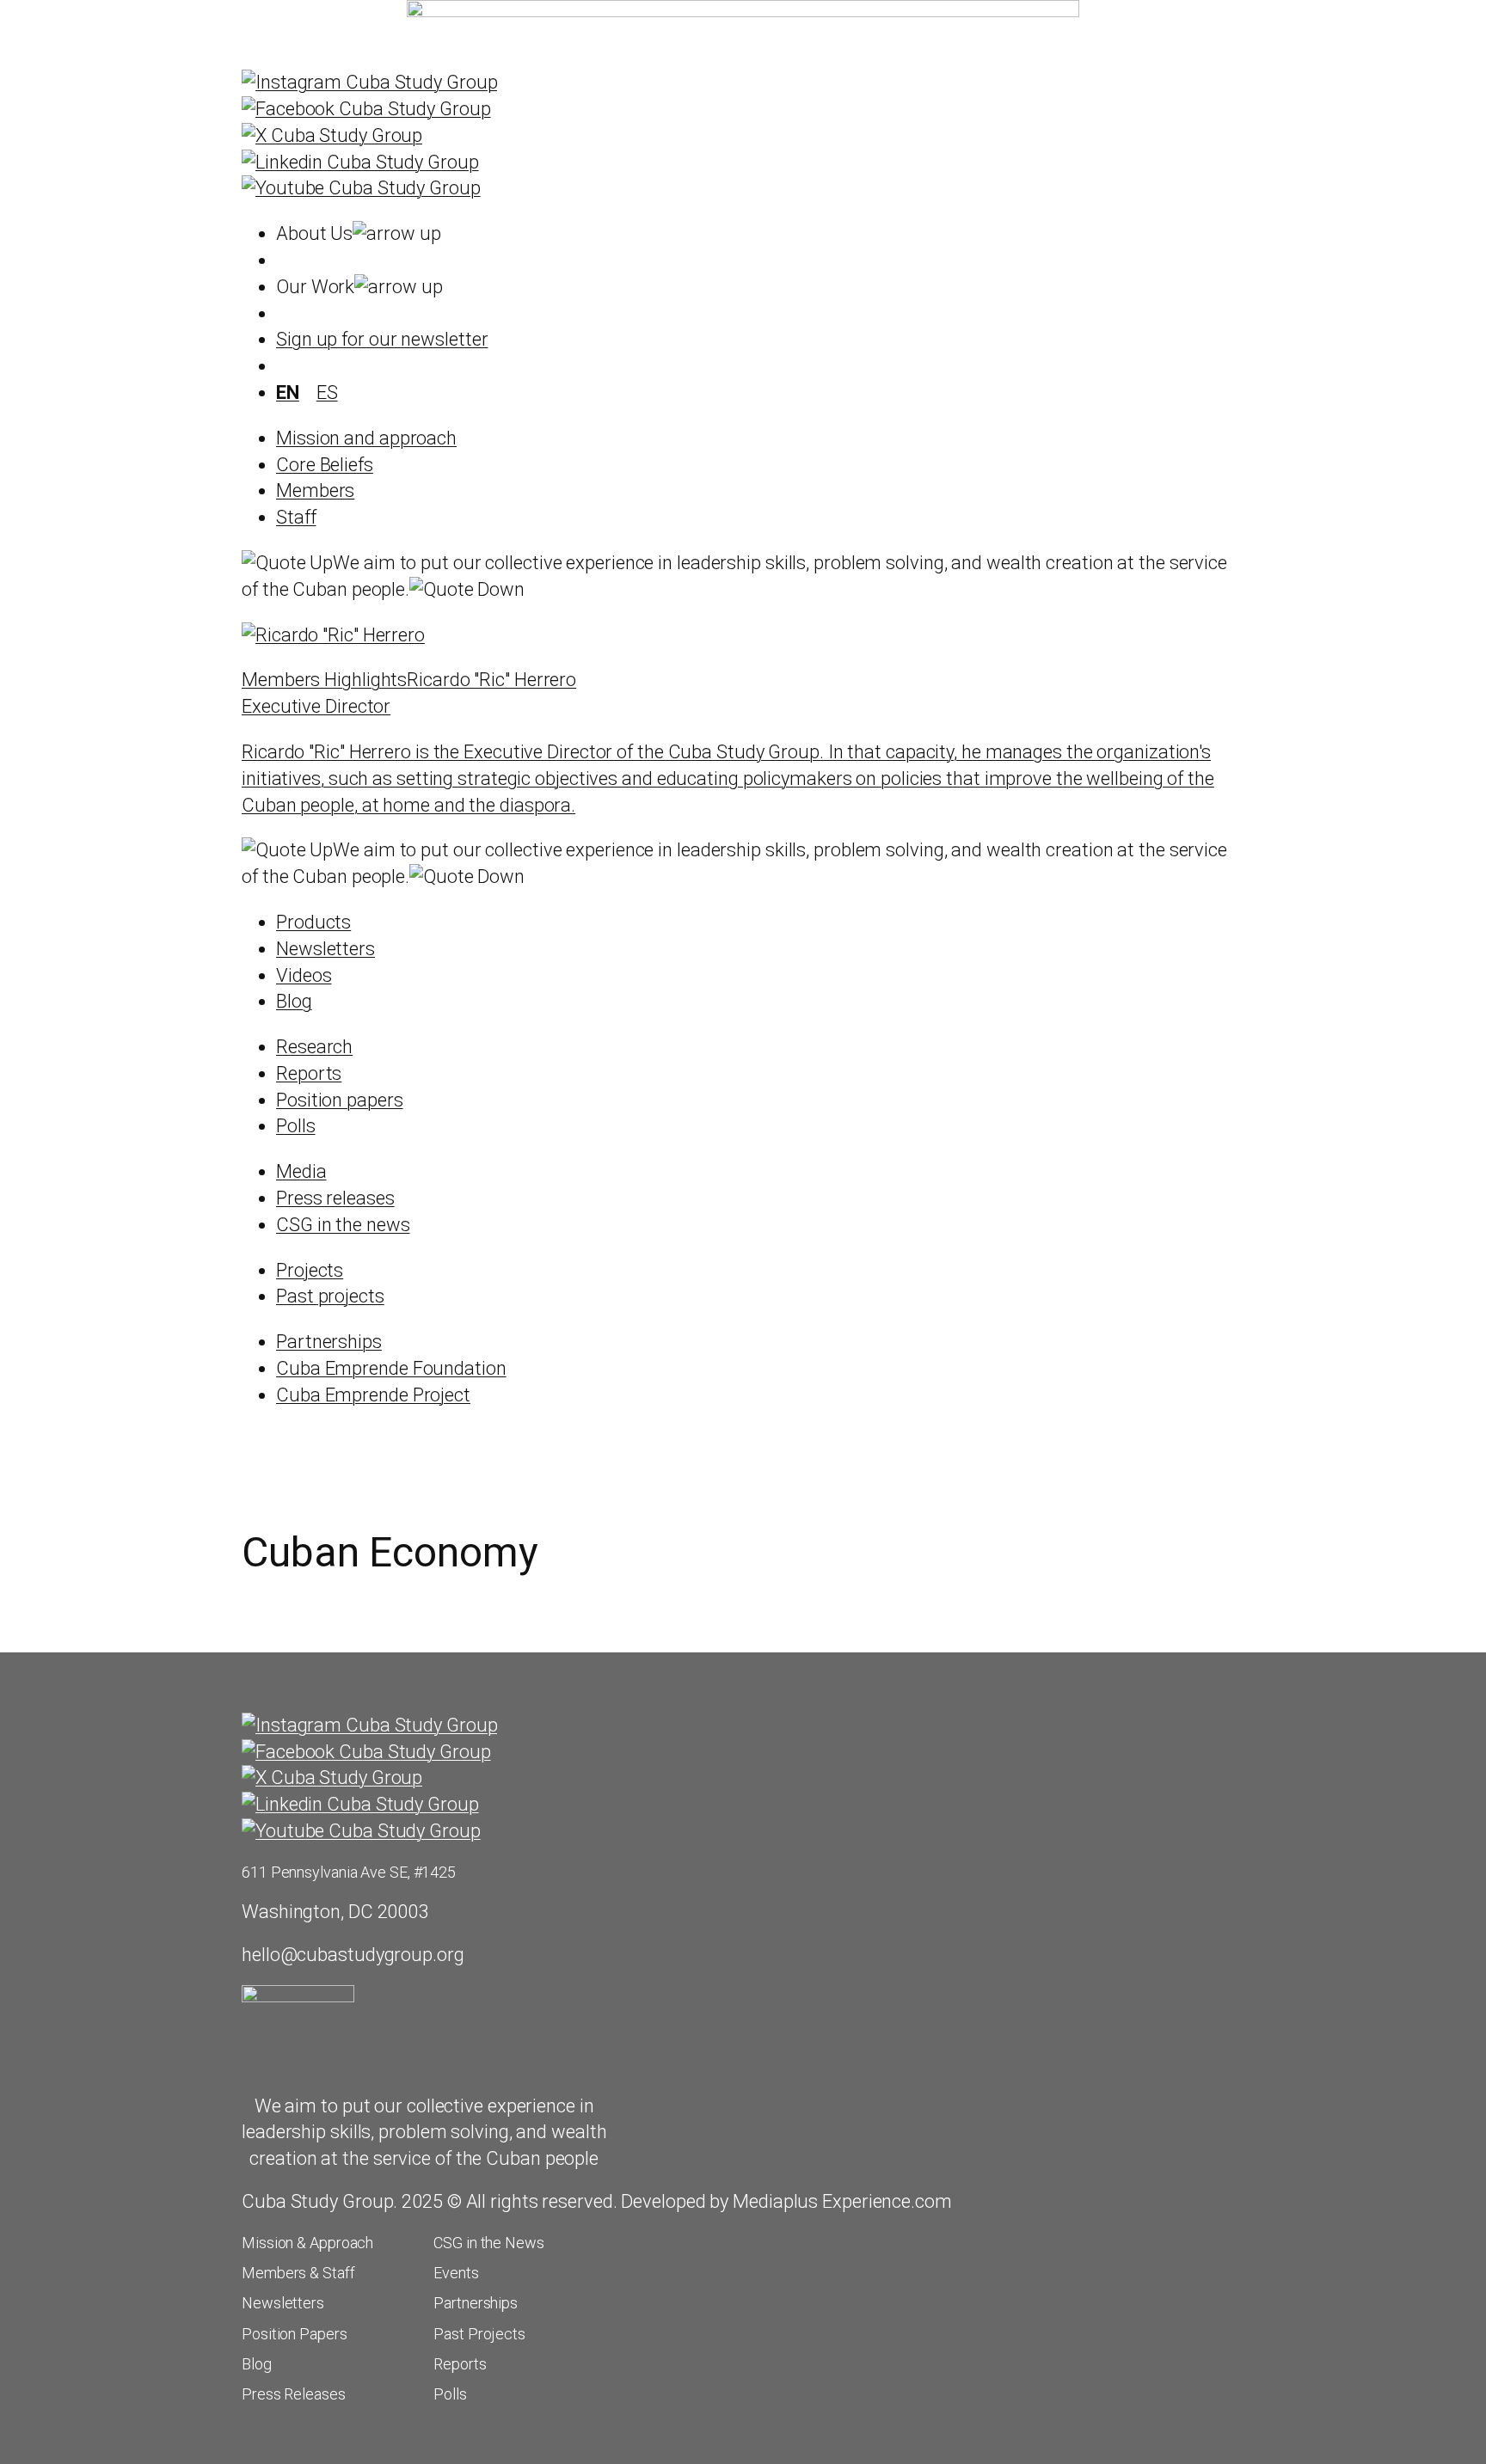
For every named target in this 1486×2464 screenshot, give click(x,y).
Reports (309, 1073)
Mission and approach (366, 438)
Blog (294, 1001)
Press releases (335, 1198)
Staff (296, 517)
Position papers (340, 1100)
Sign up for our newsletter (382, 339)
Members (315, 490)
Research (314, 1047)
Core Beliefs (325, 465)
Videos (304, 975)
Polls (296, 1126)
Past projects (330, 1296)
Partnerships (329, 1342)
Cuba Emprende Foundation (391, 1368)
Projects (310, 1270)
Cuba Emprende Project (373, 1395)
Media (301, 1171)
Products (313, 922)
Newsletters (325, 949)
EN (288, 392)
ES (327, 392)
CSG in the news (343, 1225)
